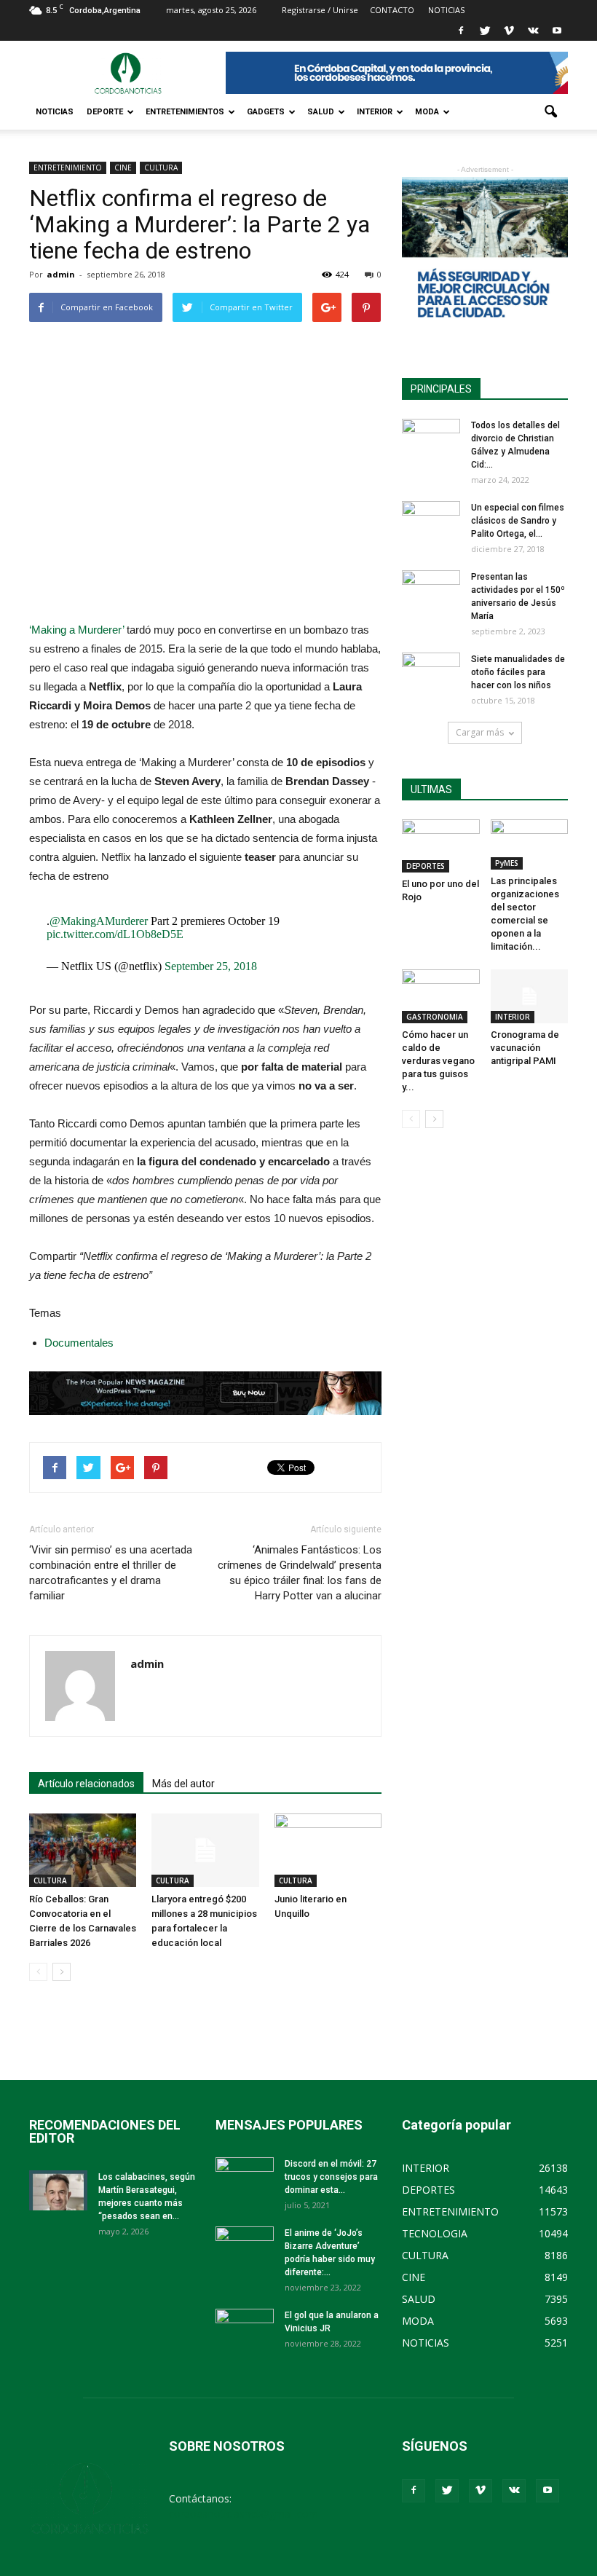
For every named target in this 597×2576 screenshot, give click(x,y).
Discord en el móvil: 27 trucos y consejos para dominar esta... (331, 2177)
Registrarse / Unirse (320, 10)
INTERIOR (375, 112)
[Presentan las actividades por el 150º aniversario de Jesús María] (431, 591)
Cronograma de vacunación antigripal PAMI (525, 1048)
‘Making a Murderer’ (76, 630)
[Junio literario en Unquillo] (328, 1850)
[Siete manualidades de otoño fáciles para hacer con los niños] (431, 673)
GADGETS (266, 112)
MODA (427, 112)
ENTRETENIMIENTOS (185, 112)
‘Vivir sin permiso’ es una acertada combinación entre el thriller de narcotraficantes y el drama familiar (111, 1573)
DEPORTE (105, 112)
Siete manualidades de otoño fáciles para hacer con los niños (518, 672)
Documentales (79, 1343)
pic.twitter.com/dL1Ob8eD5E (115, 934)
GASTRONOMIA (435, 1017)
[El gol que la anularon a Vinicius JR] (245, 2329)
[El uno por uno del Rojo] (441, 846)
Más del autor (183, 1784)
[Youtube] (557, 31)
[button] (550, 112)
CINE (123, 168)
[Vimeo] (509, 31)
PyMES (507, 863)
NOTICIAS (55, 112)
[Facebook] (461, 31)
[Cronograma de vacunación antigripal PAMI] (530, 996)
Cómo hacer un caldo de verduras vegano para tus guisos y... (438, 1061)
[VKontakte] (533, 31)
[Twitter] (485, 31)
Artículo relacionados (86, 1784)
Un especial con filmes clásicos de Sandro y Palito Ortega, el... (518, 521)
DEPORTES (426, 866)
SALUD (321, 112)
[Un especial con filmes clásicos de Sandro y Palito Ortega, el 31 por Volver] (431, 521)
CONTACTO (392, 10)
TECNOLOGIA (435, 2233)
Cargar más (480, 732)
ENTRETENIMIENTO (68, 168)
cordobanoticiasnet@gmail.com (244, 2514)
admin (61, 274)
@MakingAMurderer (99, 921)
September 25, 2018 (211, 966)
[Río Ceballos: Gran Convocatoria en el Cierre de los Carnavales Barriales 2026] (83, 1850)
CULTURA (161, 168)
